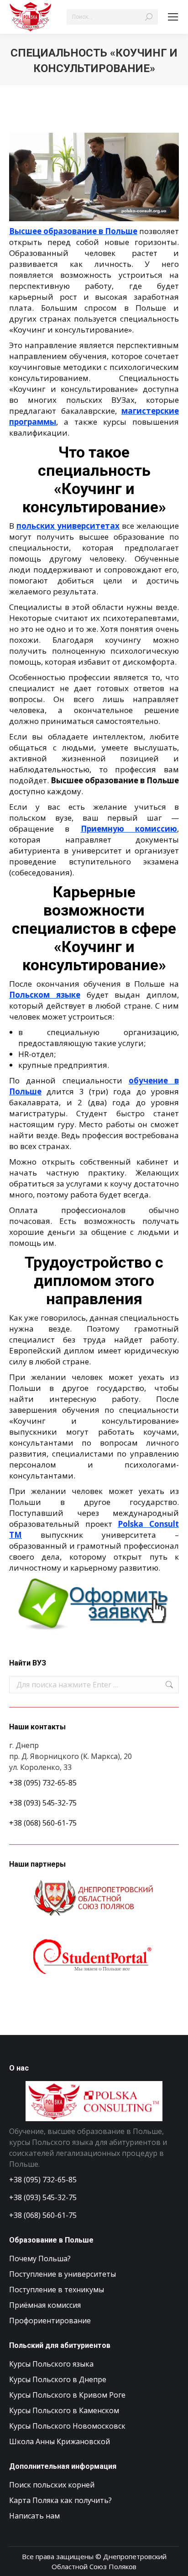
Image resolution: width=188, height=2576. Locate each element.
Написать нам (34, 2516)
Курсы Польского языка (51, 2364)
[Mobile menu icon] (173, 17)
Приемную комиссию (129, 829)
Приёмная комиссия (45, 2305)
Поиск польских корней (52, 2485)
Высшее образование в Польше (73, 231)
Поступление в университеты (63, 2274)
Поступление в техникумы (57, 2290)
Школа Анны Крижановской (60, 2441)
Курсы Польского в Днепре (58, 2379)
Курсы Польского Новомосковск (67, 2426)
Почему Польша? (40, 2259)
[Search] (149, 17)
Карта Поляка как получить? (60, 2500)
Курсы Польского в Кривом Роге (67, 2395)
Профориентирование (50, 2321)
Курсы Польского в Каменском (64, 2410)
